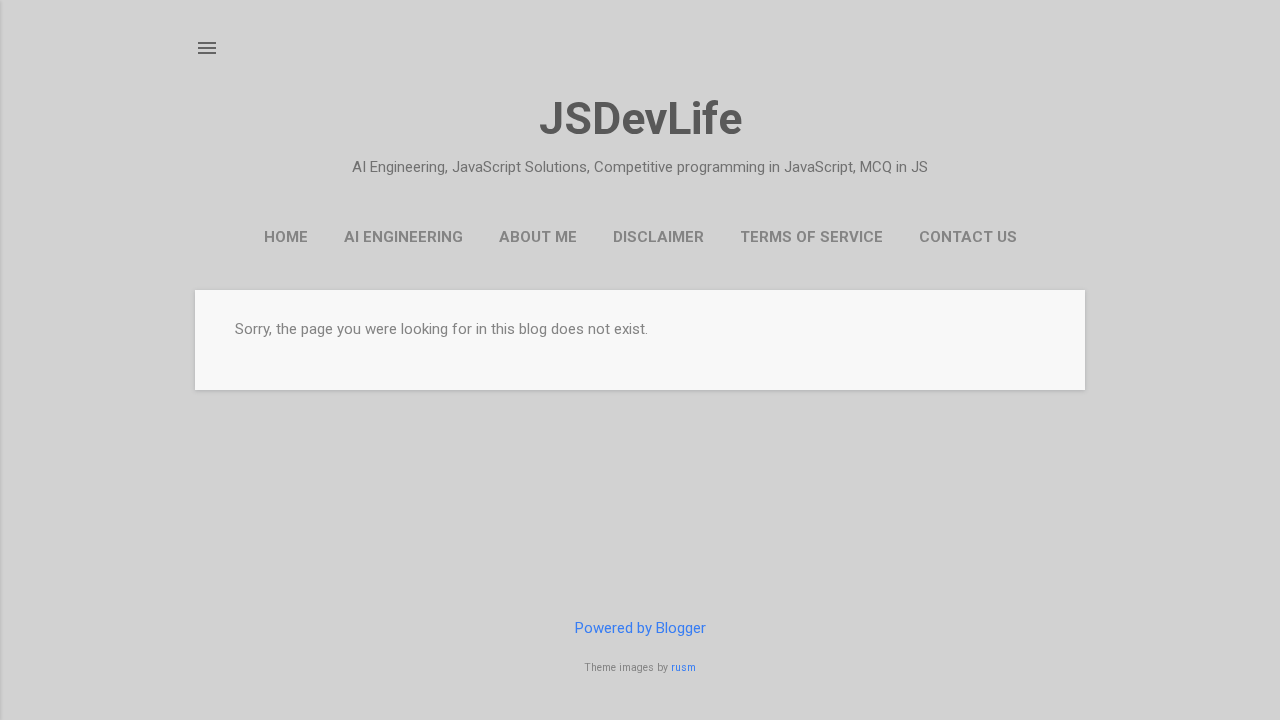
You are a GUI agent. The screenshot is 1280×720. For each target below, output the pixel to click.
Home (286, 237)
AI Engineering (403, 237)
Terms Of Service (811, 237)
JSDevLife (640, 118)
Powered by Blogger (640, 628)
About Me (538, 237)
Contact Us (968, 237)
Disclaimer (658, 237)
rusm (683, 667)
